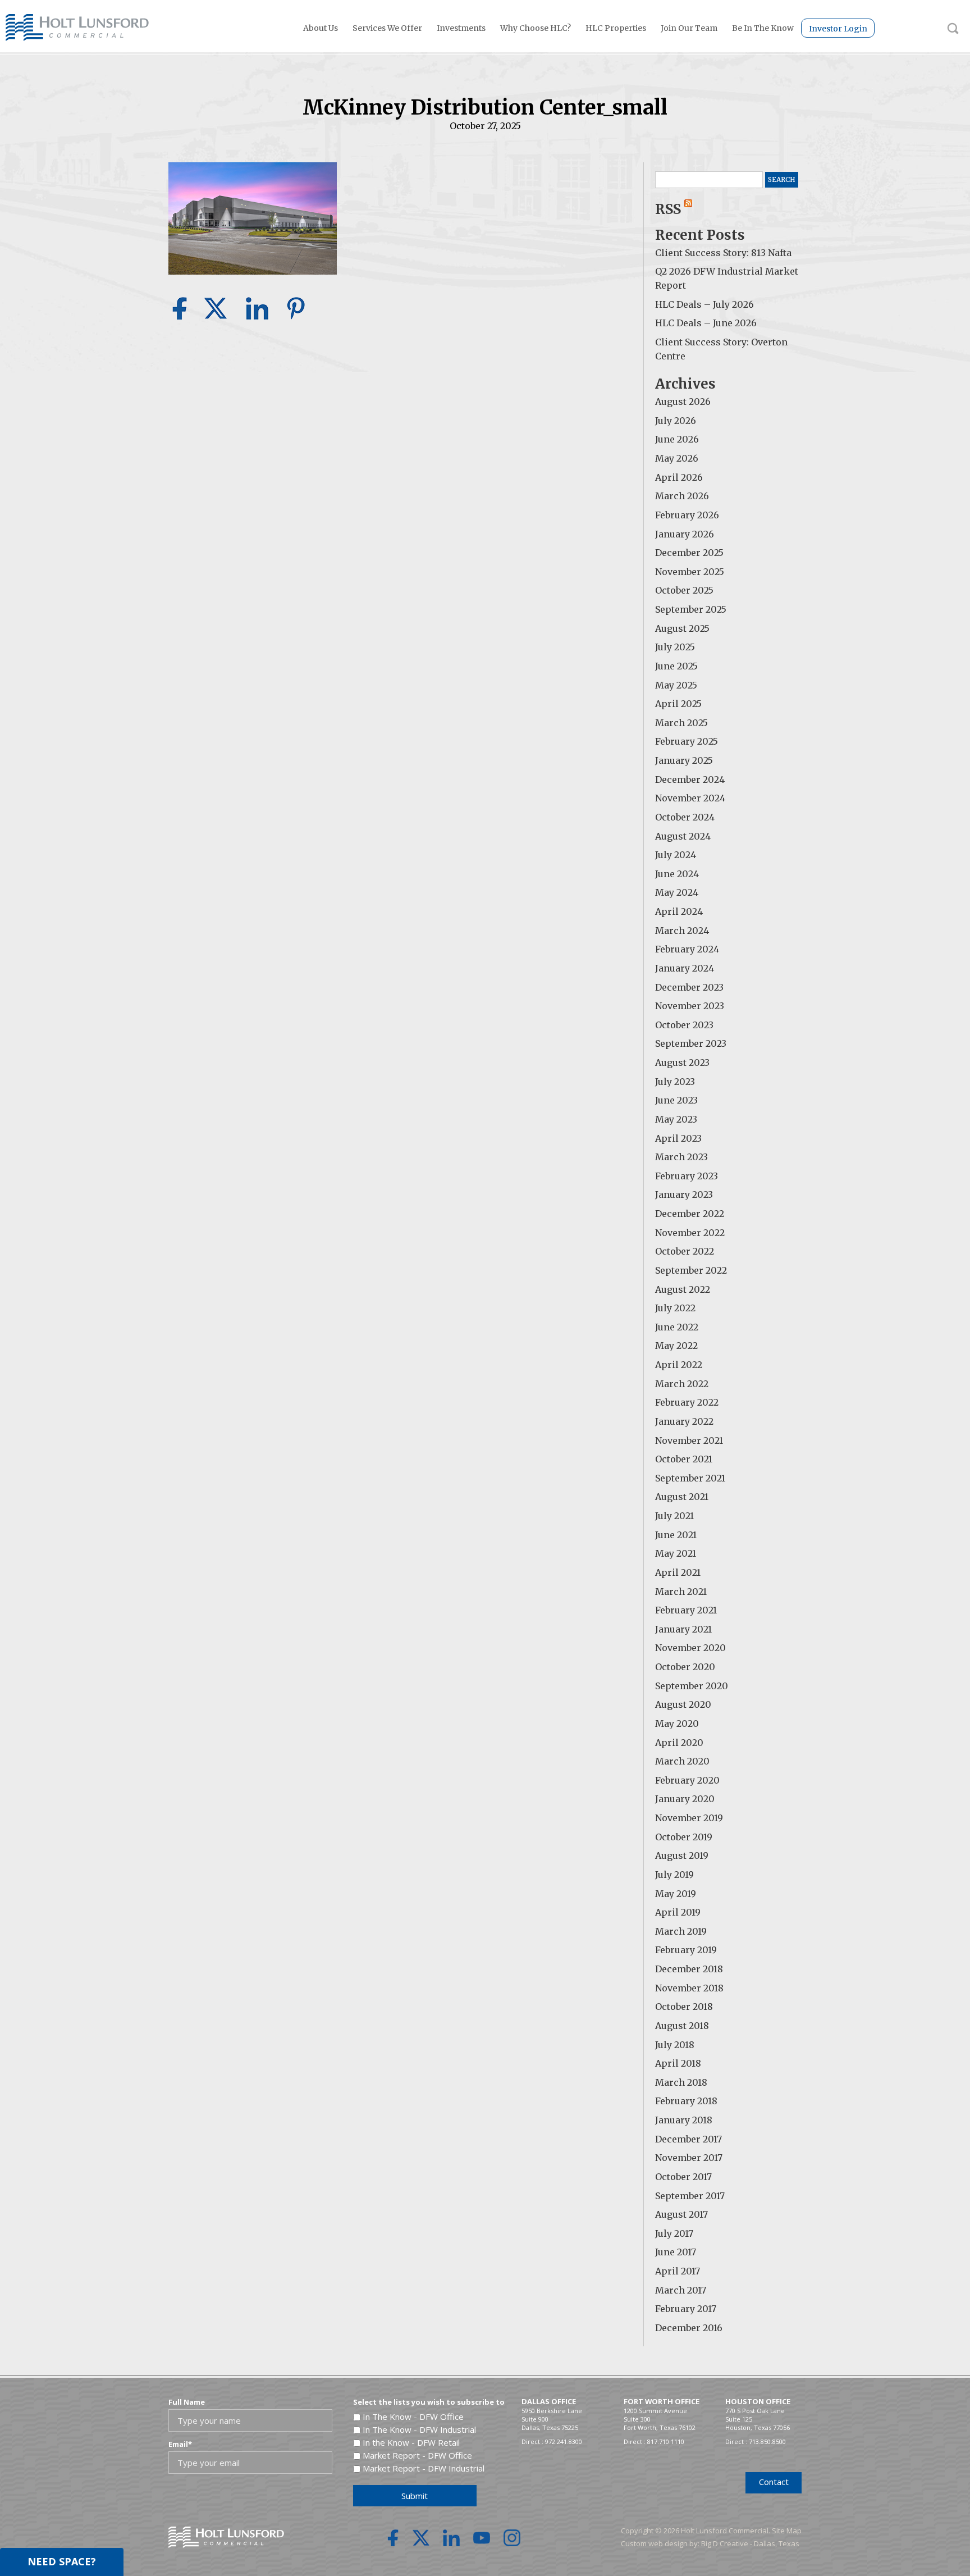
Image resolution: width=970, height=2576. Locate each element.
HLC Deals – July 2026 (704, 304)
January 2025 (684, 760)
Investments (461, 28)
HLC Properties (616, 28)
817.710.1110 (666, 2441)
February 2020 (687, 1780)
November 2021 (689, 1440)
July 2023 (675, 1082)
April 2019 (678, 1912)
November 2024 (690, 798)
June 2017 (676, 2252)
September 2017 (690, 2196)
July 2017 (674, 2233)
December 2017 (688, 2139)
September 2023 (691, 1043)
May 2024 (677, 892)
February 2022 (687, 1402)
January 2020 (685, 1799)
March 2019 (681, 1931)
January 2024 (685, 968)
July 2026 (676, 421)
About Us (321, 28)
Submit (415, 2496)
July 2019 (674, 1875)
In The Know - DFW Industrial (419, 2429)
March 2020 (682, 1761)
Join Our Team (689, 28)
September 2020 (692, 1686)
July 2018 (675, 2045)
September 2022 (691, 1270)
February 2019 (686, 1950)
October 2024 (685, 817)
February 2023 (687, 1176)
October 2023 (684, 1025)
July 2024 (676, 855)
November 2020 (690, 1648)
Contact (774, 2482)
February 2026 (687, 515)
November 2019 (689, 1818)
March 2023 (681, 1157)
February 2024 (687, 949)
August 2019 (682, 1855)
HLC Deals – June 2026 (706, 323)
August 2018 (682, 2026)
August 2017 (681, 2214)
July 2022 (675, 1308)
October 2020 (685, 1667)
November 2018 (689, 1988)
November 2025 (690, 572)
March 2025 (681, 723)
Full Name (187, 2402)
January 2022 (684, 1421)
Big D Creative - (727, 2543)
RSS (670, 209)
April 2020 (679, 1743)
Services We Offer (387, 28)
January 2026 (685, 534)
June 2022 (677, 1327)
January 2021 (683, 1629)
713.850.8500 (767, 2441)
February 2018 (686, 2101)
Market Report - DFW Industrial (424, 2468)
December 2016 (689, 2328)
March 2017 (681, 2290)
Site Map (787, 2531)
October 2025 (684, 590)
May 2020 (677, 1724)
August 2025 (682, 628)
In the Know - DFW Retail (411, 2442)
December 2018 (689, 1969)
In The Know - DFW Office (413, 2417)
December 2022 (690, 1214)
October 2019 (684, 1837)
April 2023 (678, 1138)
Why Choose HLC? (536, 28)
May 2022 (676, 1346)
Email (180, 2444)
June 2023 (676, 1100)
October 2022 (685, 1251)
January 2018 (684, 2120)
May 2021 (676, 1553)
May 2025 (676, 685)
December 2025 (689, 553)
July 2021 (674, 1516)
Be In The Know (763, 28)
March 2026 (682, 496)
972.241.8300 (564, 2441)
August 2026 (683, 402)
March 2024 (682, 931)
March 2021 (681, 1592)
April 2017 (678, 2271)
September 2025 (691, 609)
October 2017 (683, 2177)
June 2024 (677, 874)
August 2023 (682, 1063)
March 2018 (681, 2082)
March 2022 (682, 1384)
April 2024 (679, 911)
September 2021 (690, 1478)
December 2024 (690, 779)
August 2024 (683, 836)
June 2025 (676, 666)
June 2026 (677, 439)
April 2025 (678, 704)
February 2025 (687, 741)
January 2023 (684, 1194)
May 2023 (676, 1119)
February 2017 (686, 2309)
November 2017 (689, 2158)
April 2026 (679, 477)
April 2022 (679, 1365)
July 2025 (675, 647)
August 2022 (683, 1289)
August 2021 (682, 1497)
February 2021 (686, 1610)
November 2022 (690, 1233)
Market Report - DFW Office (417, 2455)
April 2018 (678, 2063)
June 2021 (676, 1535)
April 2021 (678, 1572)
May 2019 (676, 1894)
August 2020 (683, 1704)
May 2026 (677, 458)
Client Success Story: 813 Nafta (723, 253)
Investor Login (838, 29)
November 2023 (690, 1006)
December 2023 (689, 987)
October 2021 (684, 1459)
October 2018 (684, 2007)
